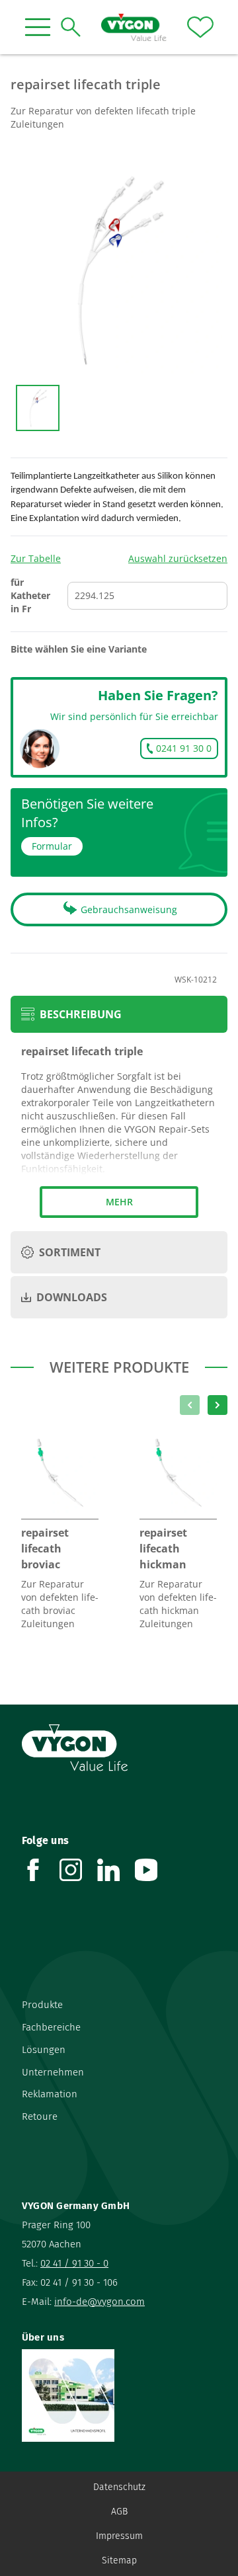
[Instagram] (78, 1870)
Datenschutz (119, 2487)
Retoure (40, 2116)
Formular (52, 846)
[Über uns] (119, 2395)
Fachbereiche (51, 2027)
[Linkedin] (116, 1870)
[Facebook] (41, 1870)
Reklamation (50, 2094)
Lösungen (44, 2050)
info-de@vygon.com (99, 2302)
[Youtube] (154, 1870)
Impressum (119, 2536)
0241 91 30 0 (184, 748)
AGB (119, 2512)
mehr (119, 1202)
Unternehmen (53, 2072)
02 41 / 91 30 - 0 (74, 2263)
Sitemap (119, 2560)
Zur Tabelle (36, 558)
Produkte (42, 2005)
